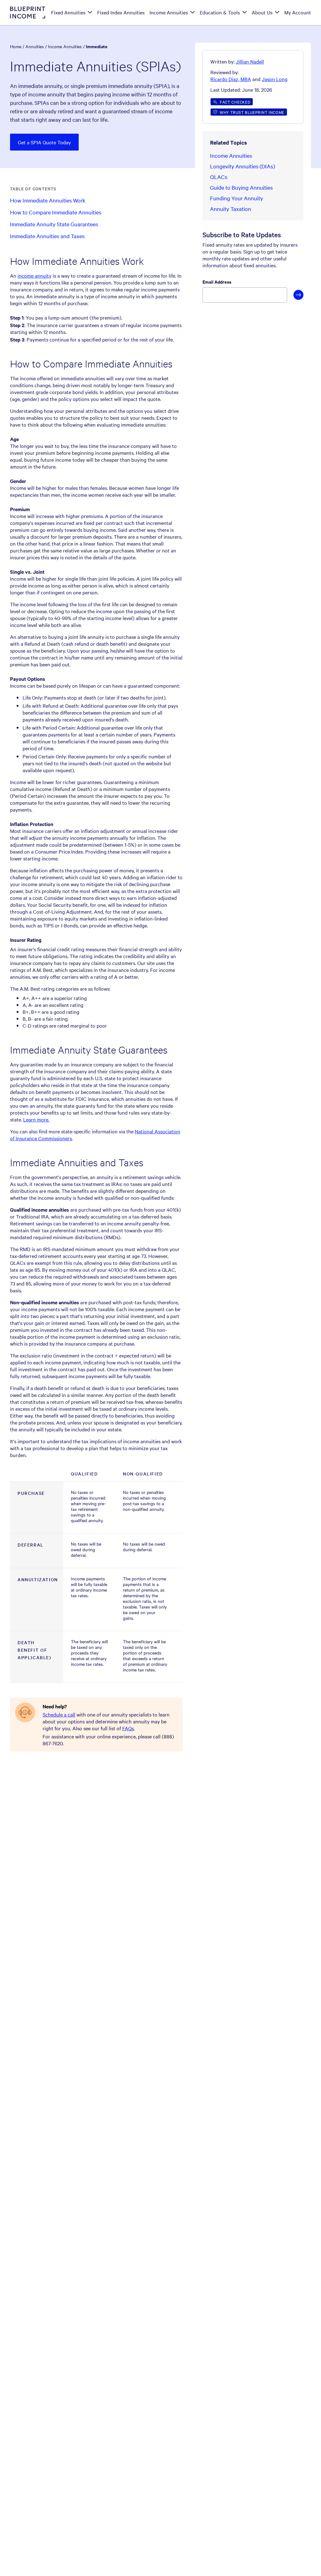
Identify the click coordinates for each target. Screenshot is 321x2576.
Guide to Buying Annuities (241, 187)
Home (16, 46)
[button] (250, 61)
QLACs (219, 177)
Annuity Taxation (231, 209)
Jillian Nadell (250, 61)
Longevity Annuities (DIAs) (242, 166)
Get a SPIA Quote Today (44, 142)
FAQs (128, 1728)
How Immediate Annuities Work (48, 200)
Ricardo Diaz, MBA (231, 79)
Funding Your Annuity (237, 198)
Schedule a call (59, 1714)
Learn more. (36, 1119)
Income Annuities (65, 46)
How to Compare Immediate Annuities (56, 212)
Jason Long (275, 79)
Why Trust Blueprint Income (252, 112)
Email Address (217, 282)
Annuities (35, 46)
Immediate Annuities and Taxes (47, 236)
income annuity (34, 275)
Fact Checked (235, 102)
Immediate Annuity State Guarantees (54, 224)
